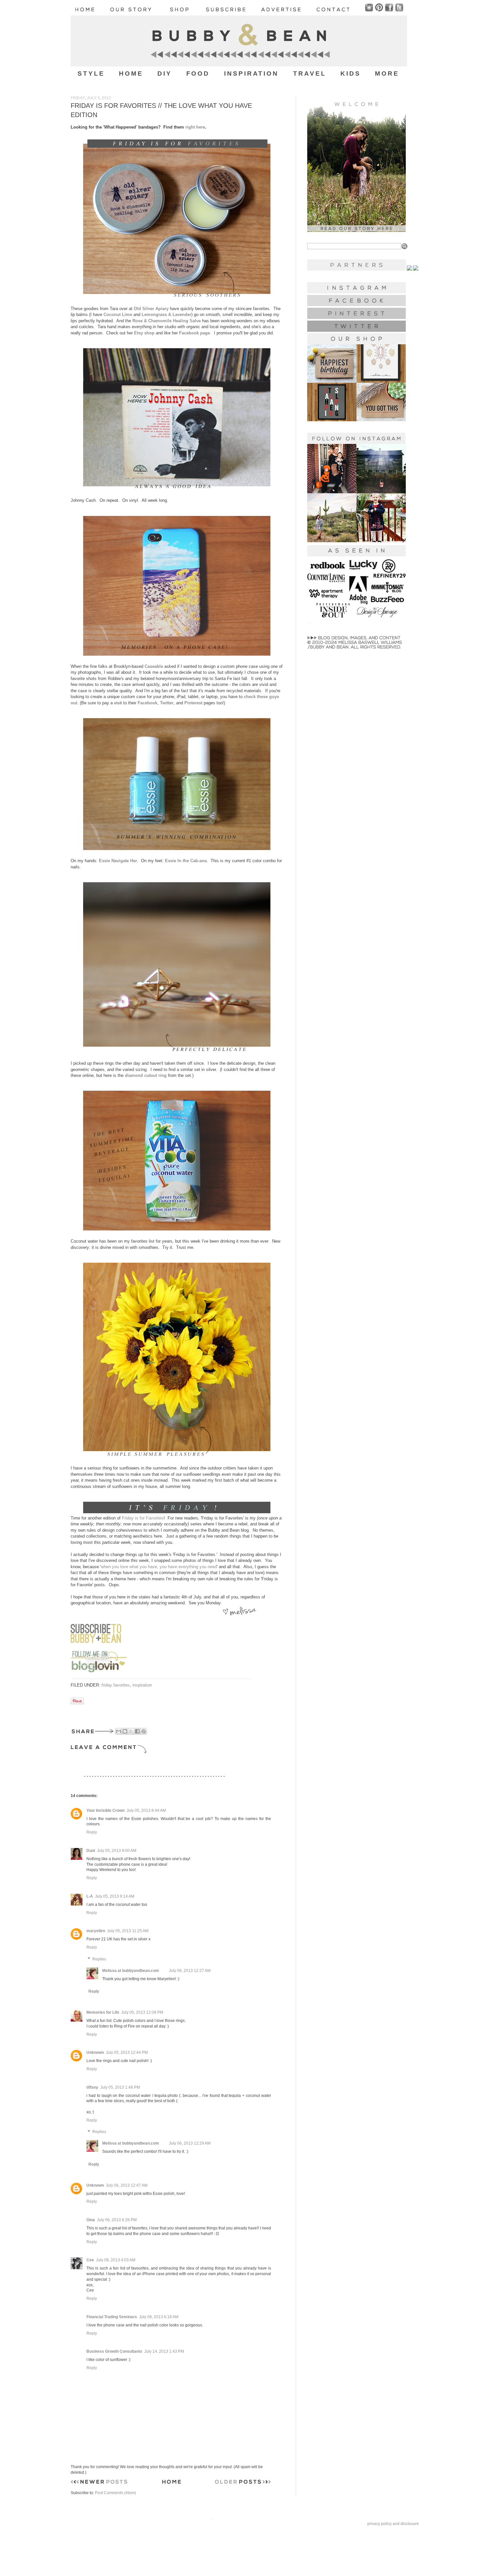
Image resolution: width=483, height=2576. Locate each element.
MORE (387, 73)
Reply (92, 1832)
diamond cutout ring (146, 1075)
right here (195, 127)
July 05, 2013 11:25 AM (128, 1931)
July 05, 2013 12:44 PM (127, 2053)
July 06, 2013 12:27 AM (190, 1971)
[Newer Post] (99, 2483)
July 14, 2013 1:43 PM (164, 2351)
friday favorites (116, 1685)
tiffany (92, 2087)
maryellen (96, 1931)
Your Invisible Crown (105, 1810)
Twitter (167, 703)
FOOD (198, 73)
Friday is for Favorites (143, 1518)
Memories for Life (103, 2012)
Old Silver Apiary (151, 309)
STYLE (91, 73)
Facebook (148, 703)
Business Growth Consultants (114, 2351)
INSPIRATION (252, 73)
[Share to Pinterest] (144, 1731)
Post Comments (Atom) (115, 2493)
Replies (99, 1959)
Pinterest (193, 703)
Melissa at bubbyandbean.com (131, 1971)
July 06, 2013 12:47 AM (127, 2185)
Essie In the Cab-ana (186, 861)
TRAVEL (310, 73)
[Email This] (119, 1731)
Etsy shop (144, 333)
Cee (90, 2260)
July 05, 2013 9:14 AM (115, 1896)
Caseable (154, 666)
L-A (90, 1896)
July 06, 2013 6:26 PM (117, 2220)
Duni (91, 1851)
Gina (91, 2220)
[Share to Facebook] (137, 1731)
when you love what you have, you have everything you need (159, 1567)
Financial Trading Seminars (112, 2317)
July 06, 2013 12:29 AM (190, 2143)
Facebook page (195, 333)
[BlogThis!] (125, 1731)
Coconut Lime (118, 315)
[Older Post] (243, 2483)
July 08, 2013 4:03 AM (116, 2260)
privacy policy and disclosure (393, 2524)
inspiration (142, 1685)
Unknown (95, 2053)
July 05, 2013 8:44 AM (146, 1810)
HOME (131, 73)
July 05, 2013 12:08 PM (142, 2012)
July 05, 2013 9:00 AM (117, 1851)
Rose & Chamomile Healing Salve (167, 321)
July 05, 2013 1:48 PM (120, 2087)
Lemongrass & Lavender (166, 315)
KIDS (351, 73)
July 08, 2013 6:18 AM (159, 2317)
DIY (165, 73)
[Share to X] (131, 1731)
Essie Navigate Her (118, 861)
